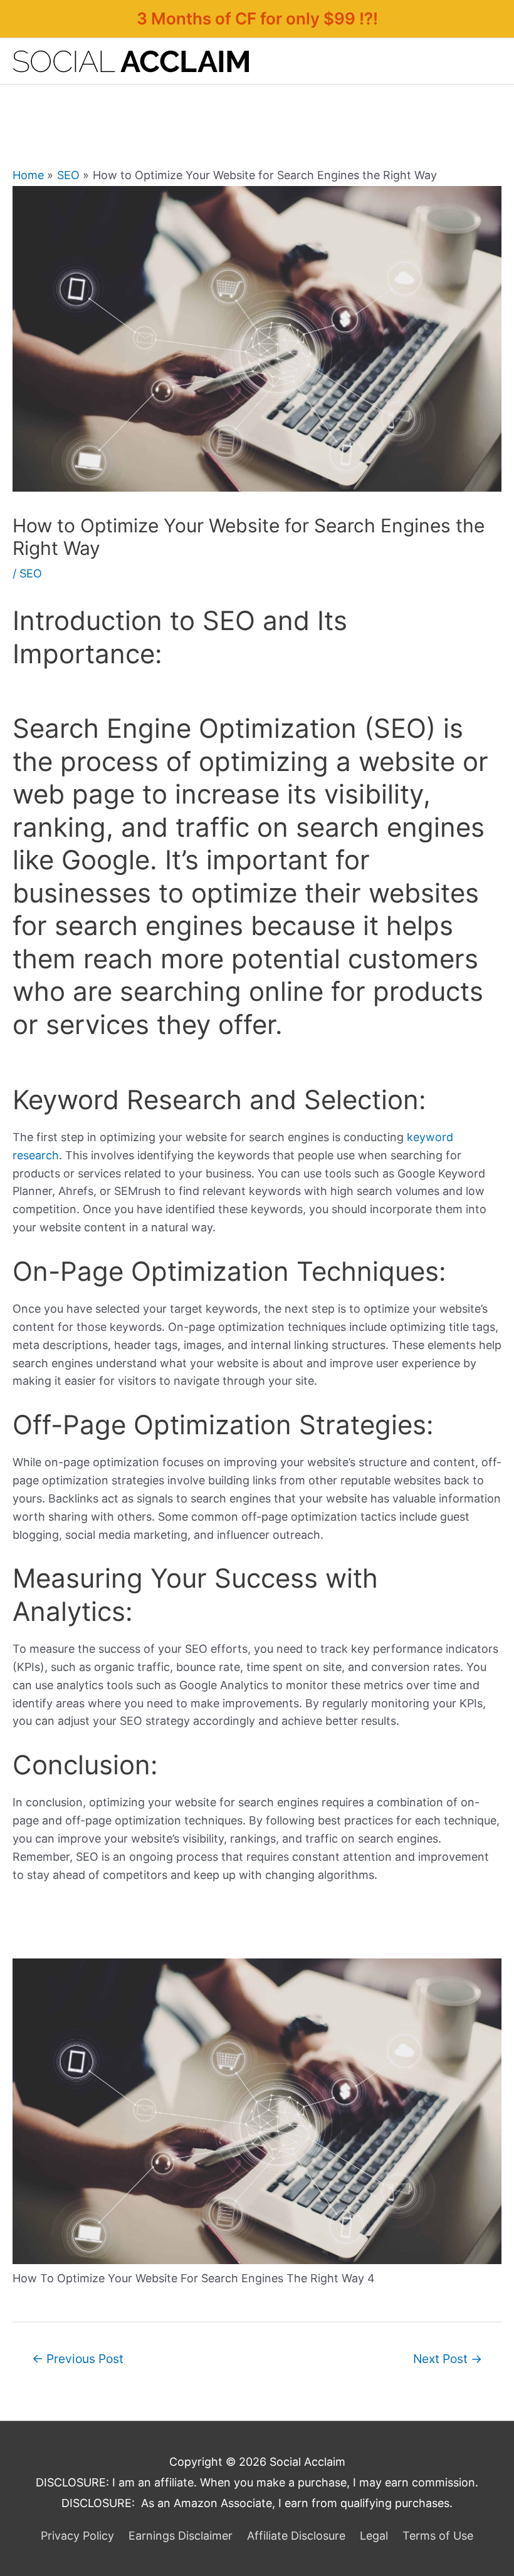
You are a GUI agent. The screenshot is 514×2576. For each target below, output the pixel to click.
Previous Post (78, 2359)
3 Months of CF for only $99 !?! (257, 18)
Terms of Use (438, 2536)
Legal (374, 2536)
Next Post (448, 2359)
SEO (31, 573)
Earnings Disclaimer (181, 2536)
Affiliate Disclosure (296, 2536)
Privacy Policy (77, 2536)
